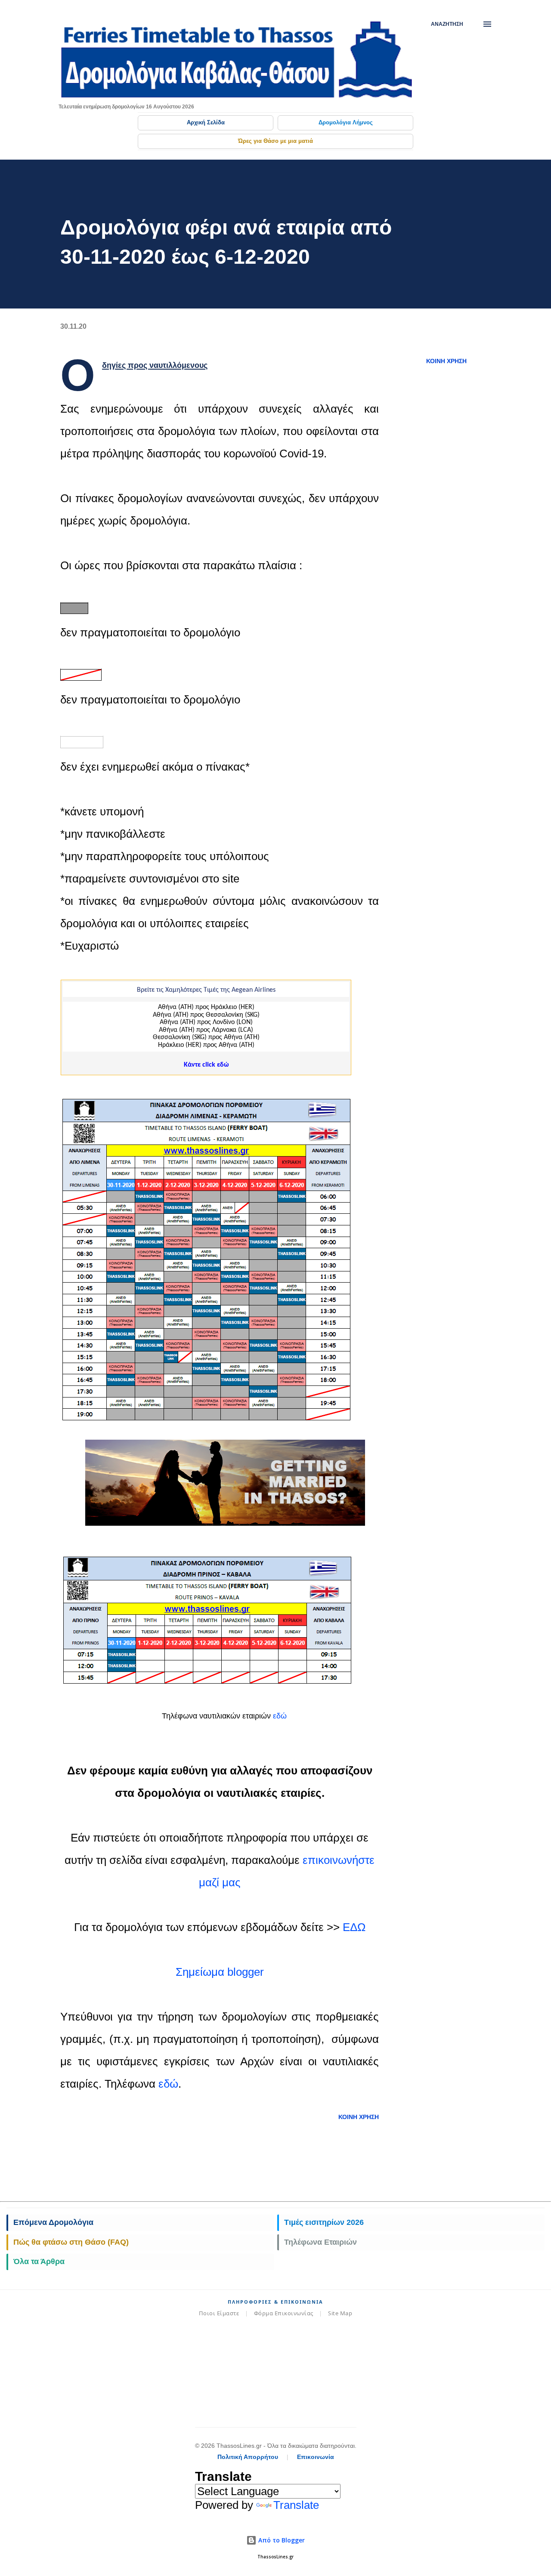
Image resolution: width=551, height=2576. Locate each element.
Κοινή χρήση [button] (446, 361)
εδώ (281, 1716)
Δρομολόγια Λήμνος (346, 122)
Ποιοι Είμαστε (219, 2313)
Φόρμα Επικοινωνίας (284, 2313)
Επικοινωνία (316, 2457)
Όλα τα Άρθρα (39, 2261)
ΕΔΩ (354, 1927)
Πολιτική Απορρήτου (248, 2457)
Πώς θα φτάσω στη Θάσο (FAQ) (71, 2242)
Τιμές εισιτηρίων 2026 (324, 2222)
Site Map (340, 2313)
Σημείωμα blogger (220, 1972)
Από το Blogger (281, 2540)
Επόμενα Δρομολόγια (53, 2222)
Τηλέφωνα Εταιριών (320, 2242)
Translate (296, 2505)
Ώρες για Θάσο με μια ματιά (275, 141)
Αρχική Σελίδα (206, 122)
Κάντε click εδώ (206, 1065)
